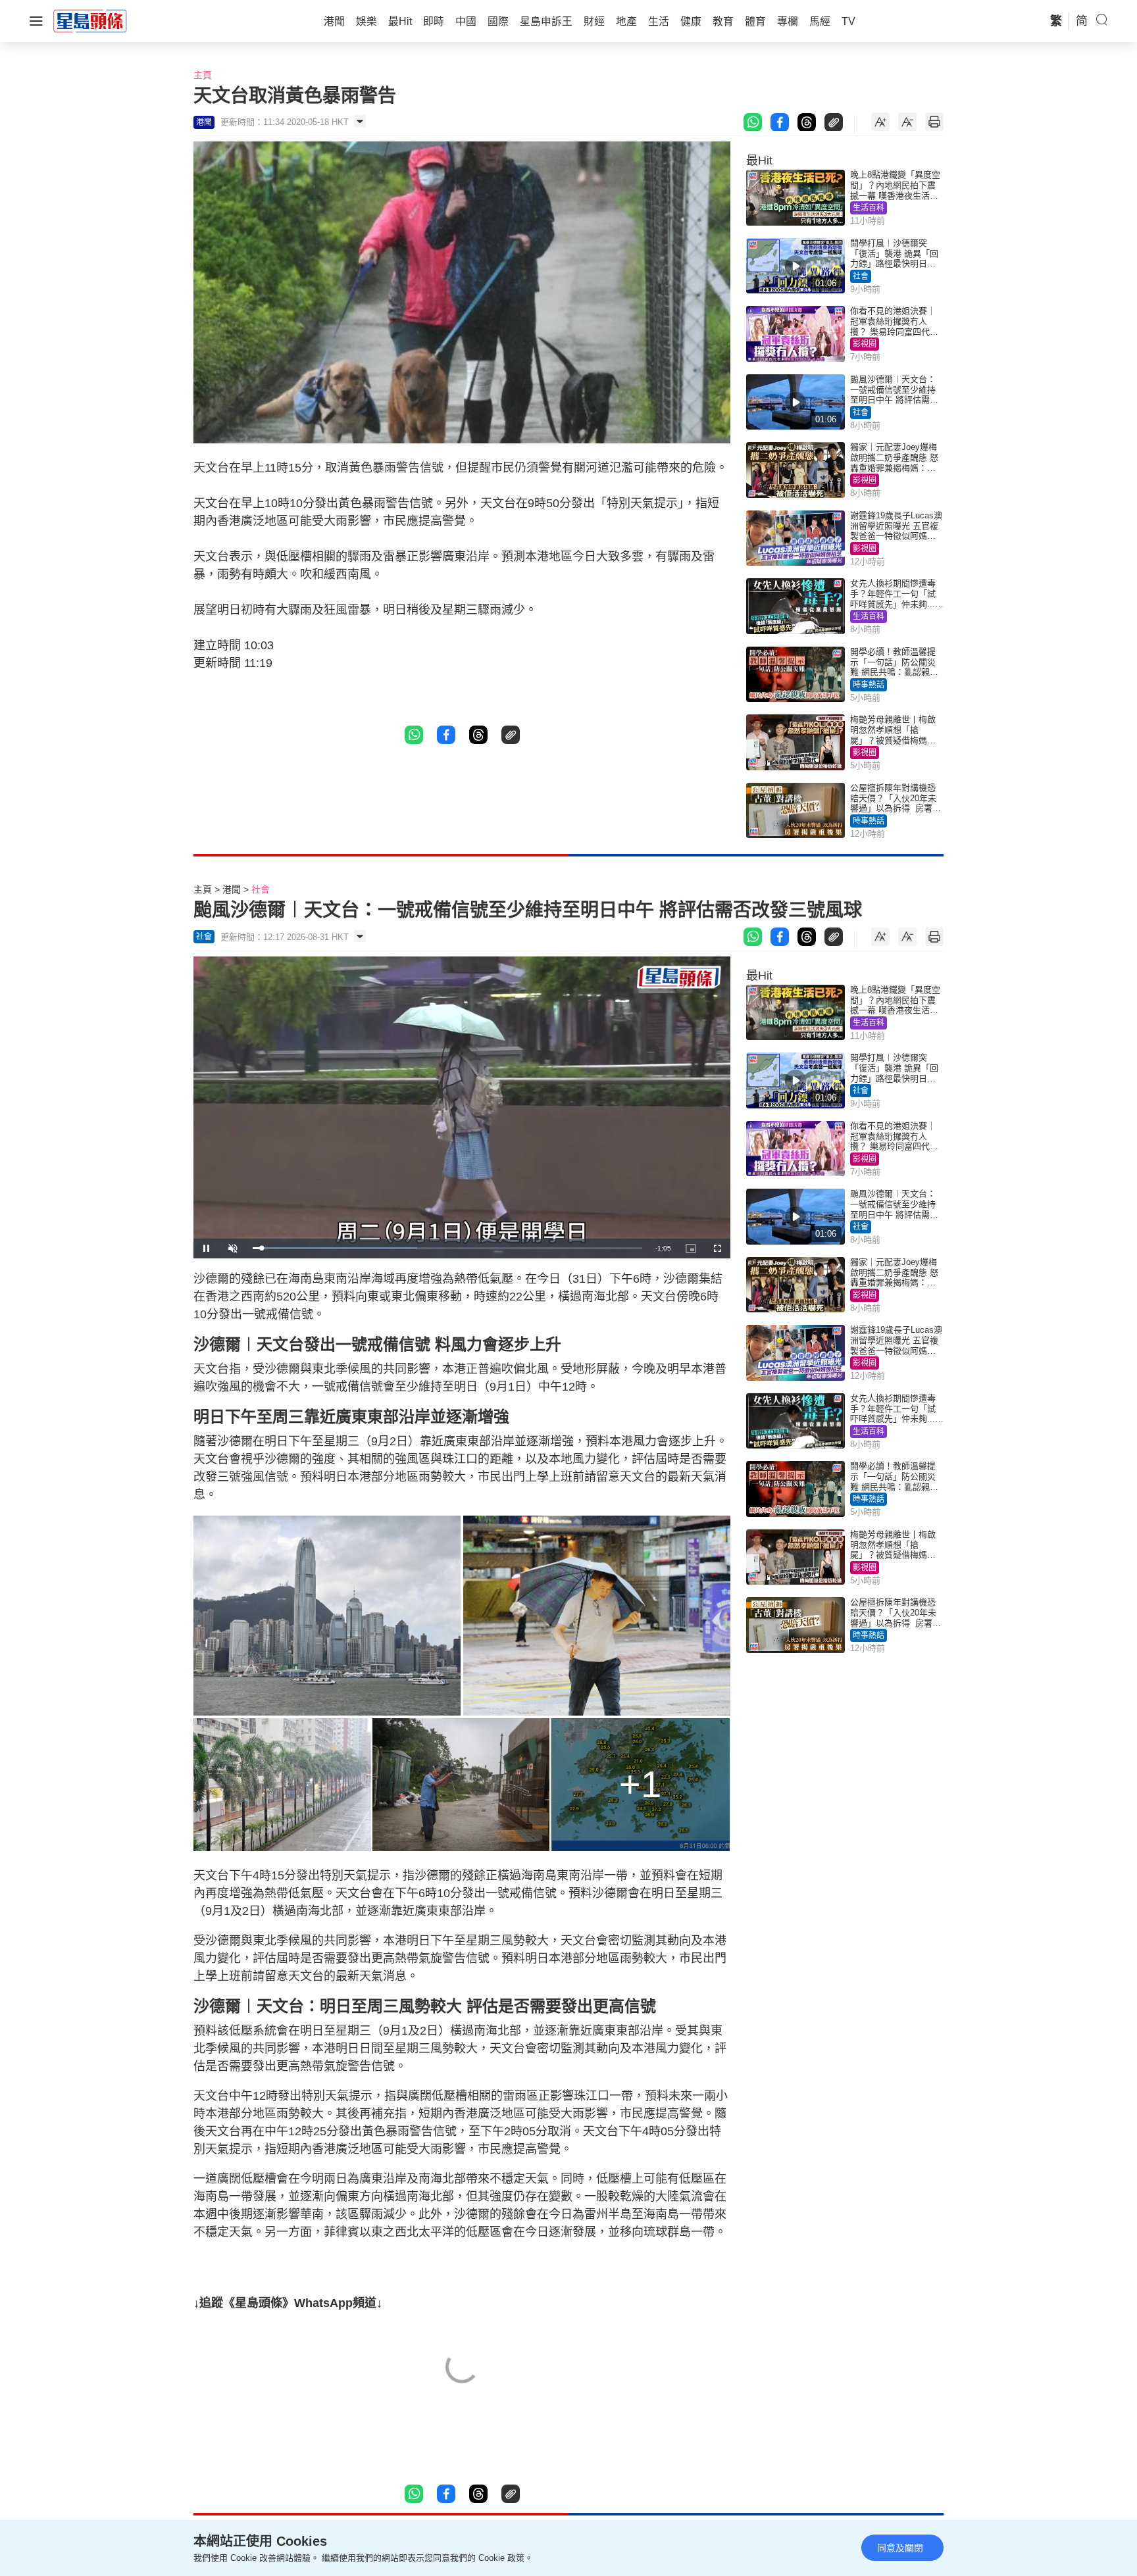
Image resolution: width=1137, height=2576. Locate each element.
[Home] (90, 20)
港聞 (232, 889)
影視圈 (865, 344)
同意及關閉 (900, 2548)
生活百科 (869, 208)
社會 (861, 276)
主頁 (203, 75)
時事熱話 (869, 685)
